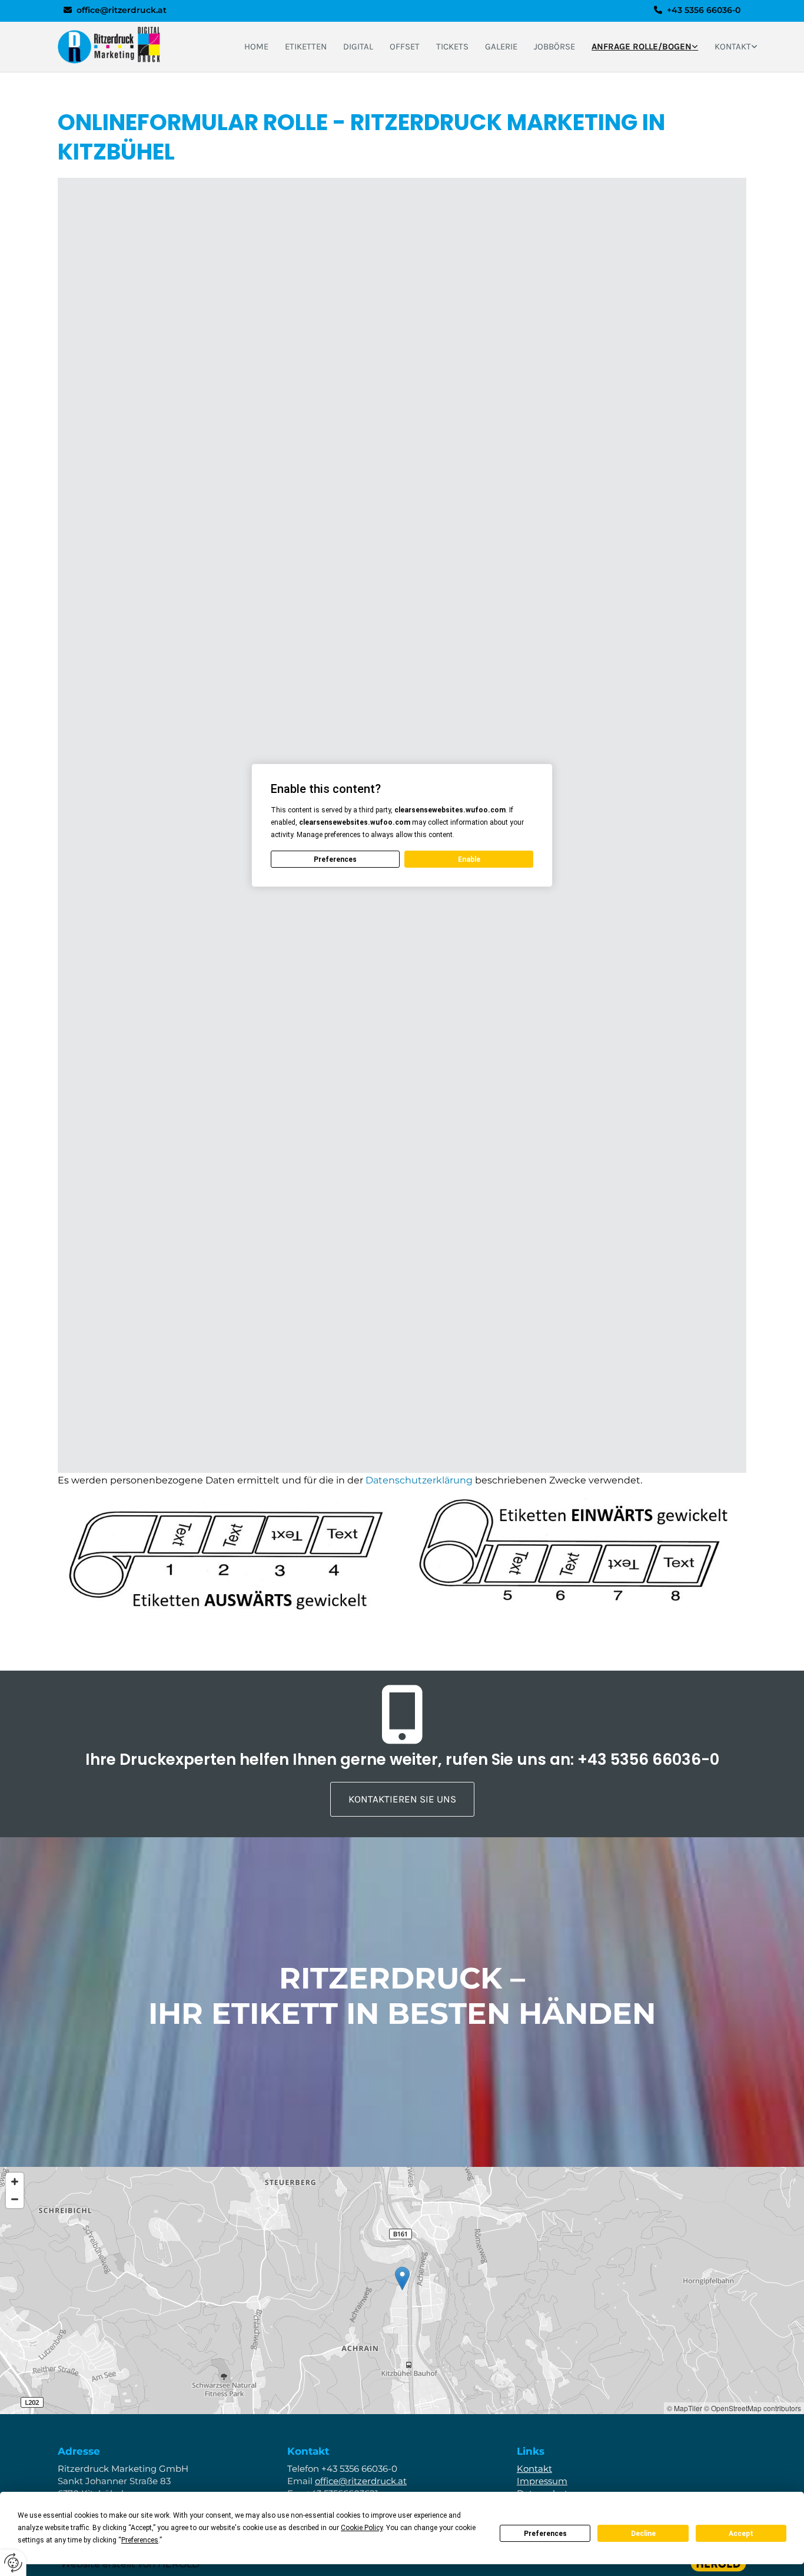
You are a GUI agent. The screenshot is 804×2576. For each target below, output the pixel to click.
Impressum (542, 2481)
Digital (358, 47)
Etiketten (306, 47)
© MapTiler (685, 2408)
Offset (405, 47)
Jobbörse (554, 47)
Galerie (501, 47)
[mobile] (402, 1721)
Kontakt (733, 47)
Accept (741, 2534)
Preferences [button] (140, 2540)
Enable (469, 859)
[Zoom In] (15, 2182)
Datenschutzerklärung (419, 1480)
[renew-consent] (13, 2563)
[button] (402, 1799)
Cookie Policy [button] (362, 2528)
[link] (645, 47)
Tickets (452, 47)
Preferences (545, 2534)
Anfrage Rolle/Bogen (642, 47)
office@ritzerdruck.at (122, 10)
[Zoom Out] (15, 2199)
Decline (643, 2534)
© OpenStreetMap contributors (752, 2408)
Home (256, 47)
